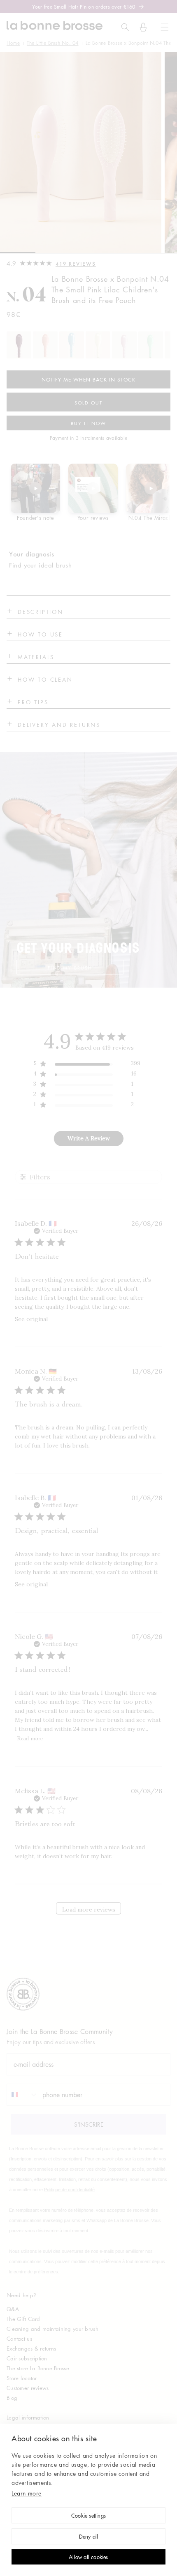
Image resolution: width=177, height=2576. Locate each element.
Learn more (27, 2493)
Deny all (89, 2537)
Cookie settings (88, 2516)
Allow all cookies (88, 2558)
